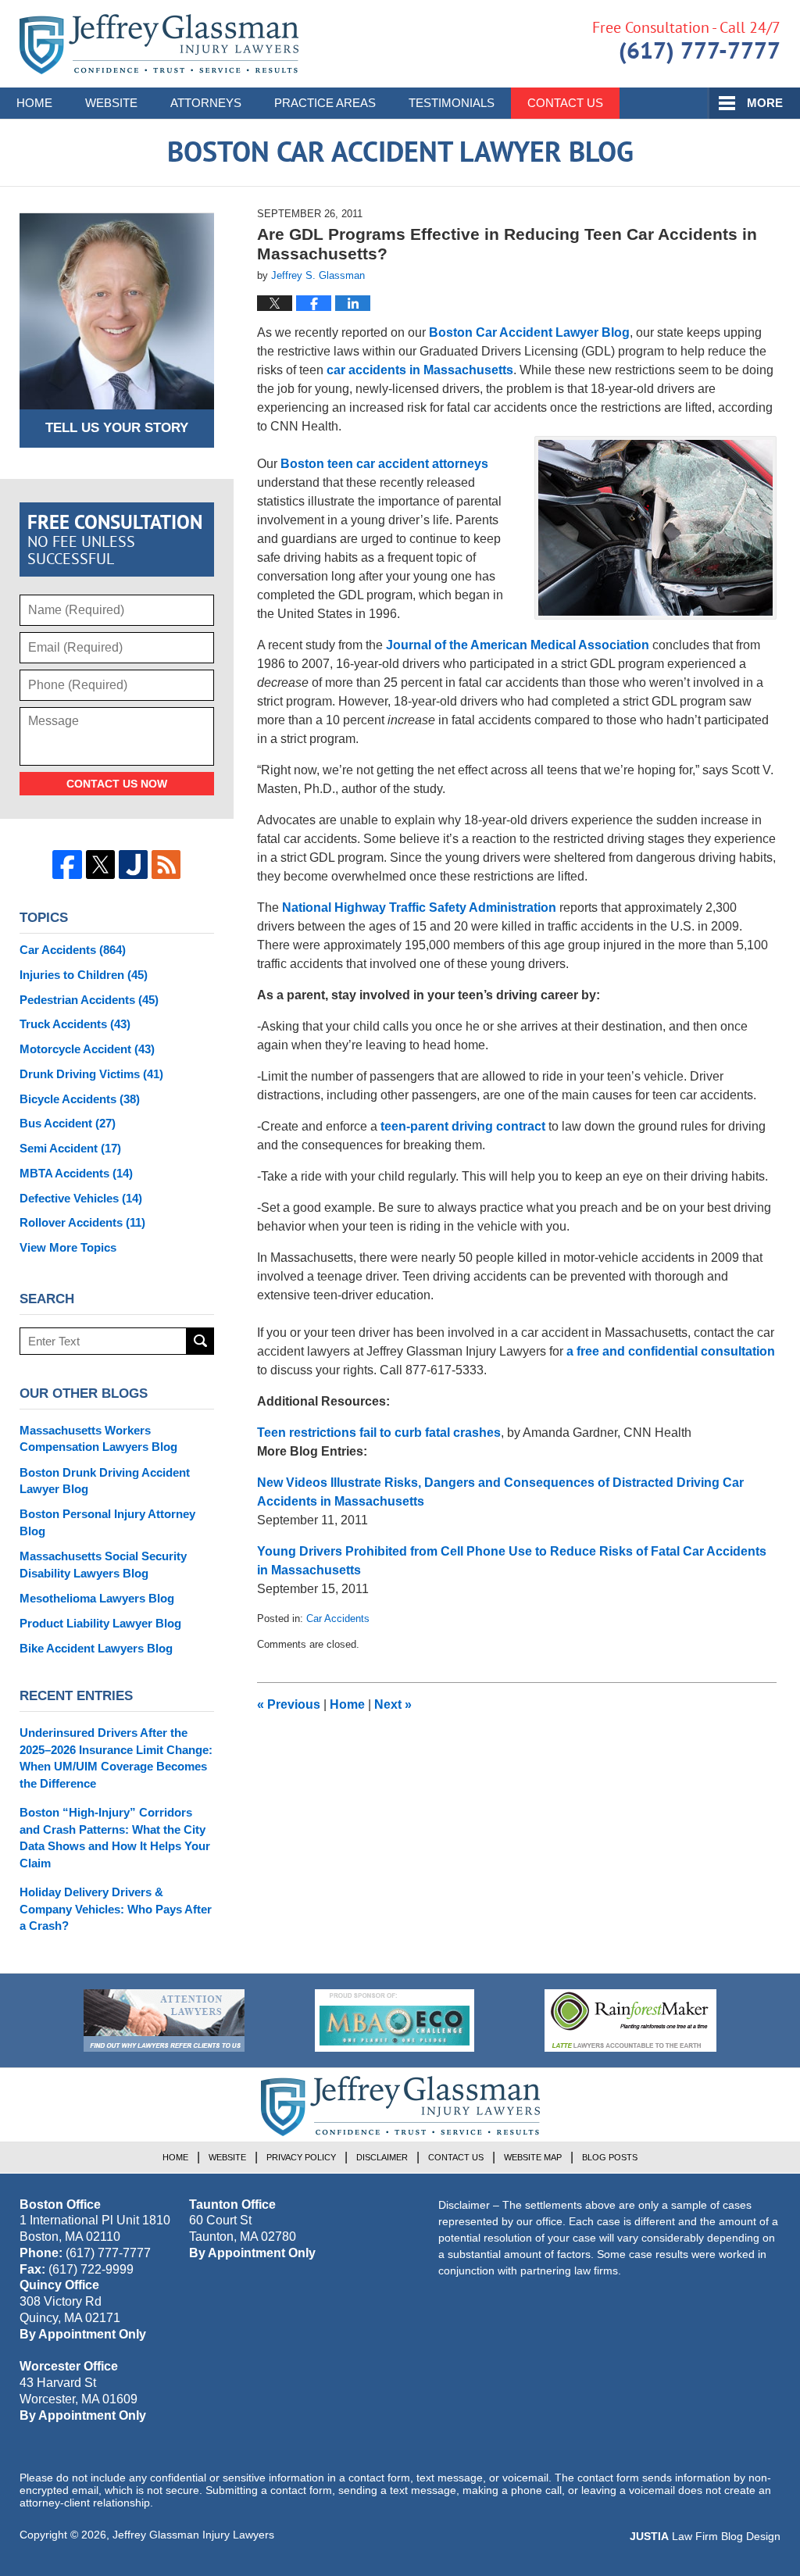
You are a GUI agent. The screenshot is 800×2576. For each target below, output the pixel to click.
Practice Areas (325, 103)
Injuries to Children (84, 975)
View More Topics (68, 1247)
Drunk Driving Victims (91, 1074)
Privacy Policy (301, 2157)
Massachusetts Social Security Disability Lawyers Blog (103, 1565)
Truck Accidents (75, 1024)
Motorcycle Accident (87, 1049)
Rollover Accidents (82, 1222)
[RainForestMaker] (630, 2020)
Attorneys (206, 103)
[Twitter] (100, 865)
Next (393, 1704)
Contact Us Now (117, 784)
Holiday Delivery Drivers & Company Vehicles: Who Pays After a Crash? (116, 1909)
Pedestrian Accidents (89, 1000)
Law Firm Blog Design (705, 2536)
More (765, 103)
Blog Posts (610, 2157)
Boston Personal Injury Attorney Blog (107, 1522)
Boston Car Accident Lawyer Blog (159, 44)
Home (34, 103)
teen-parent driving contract (464, 1126)
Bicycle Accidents (80, 1099)
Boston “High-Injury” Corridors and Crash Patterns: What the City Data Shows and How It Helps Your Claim (115, 1838)
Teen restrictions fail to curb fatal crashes (379, 1433)
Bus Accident (68, 1123)
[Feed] (166, 865)
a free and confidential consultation (671, 1351)
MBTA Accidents (76, 1173)
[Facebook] (67, 865)
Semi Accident (70, 1148)
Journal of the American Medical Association (518, 645)
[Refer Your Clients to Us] (164, 2020)
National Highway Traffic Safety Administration (419, 907)
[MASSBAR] (395, 2020)
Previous (289, 1704)
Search (200, 1341)
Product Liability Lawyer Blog (100, 1623)
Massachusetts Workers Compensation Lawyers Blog (98, 1439)
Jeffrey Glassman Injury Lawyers (193, 2535)
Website (111, 103)
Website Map (533, 2157)
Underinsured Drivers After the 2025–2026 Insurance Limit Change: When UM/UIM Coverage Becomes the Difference (116, 1758)
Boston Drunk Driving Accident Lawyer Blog (105, 1481)
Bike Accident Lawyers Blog (96, 1648)
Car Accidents (338, 1618)
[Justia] (133, 865)
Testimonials (452, 103)
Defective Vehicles (81, 1198)
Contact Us (565, 103)
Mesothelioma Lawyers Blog (97, 1598)
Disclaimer (382, 2157)
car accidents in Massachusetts (420, 370)
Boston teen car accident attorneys (384, 464)
